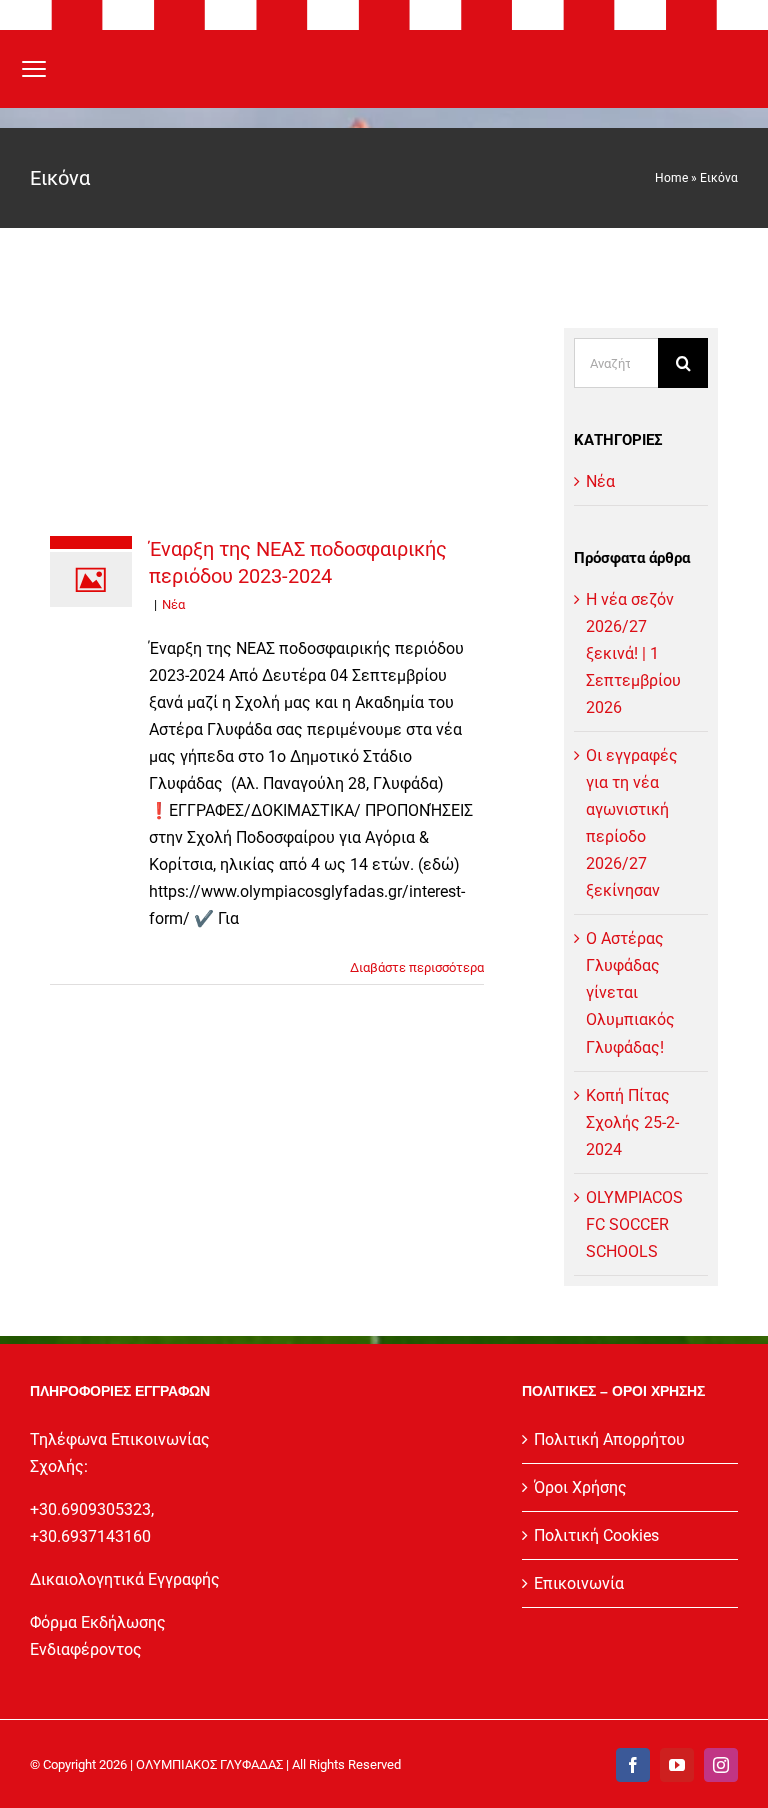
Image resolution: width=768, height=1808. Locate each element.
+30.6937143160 (90, 1536)
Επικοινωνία (579, 1583)
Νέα (173, 604)
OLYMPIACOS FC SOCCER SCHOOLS (634, 1224)
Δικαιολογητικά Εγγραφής (125, 1579)
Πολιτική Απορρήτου (609, 1439)
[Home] (383, 69)
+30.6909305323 (90, 1509)
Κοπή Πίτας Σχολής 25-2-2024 (632, 1122)
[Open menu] (34, 69)
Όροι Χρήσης (580, 1487)
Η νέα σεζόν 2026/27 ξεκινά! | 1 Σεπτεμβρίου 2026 (633, 653)
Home (671, 178)
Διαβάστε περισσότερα (417, 967)
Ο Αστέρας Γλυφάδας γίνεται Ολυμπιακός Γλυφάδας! (630, 992)
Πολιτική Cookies (596, 1535)
